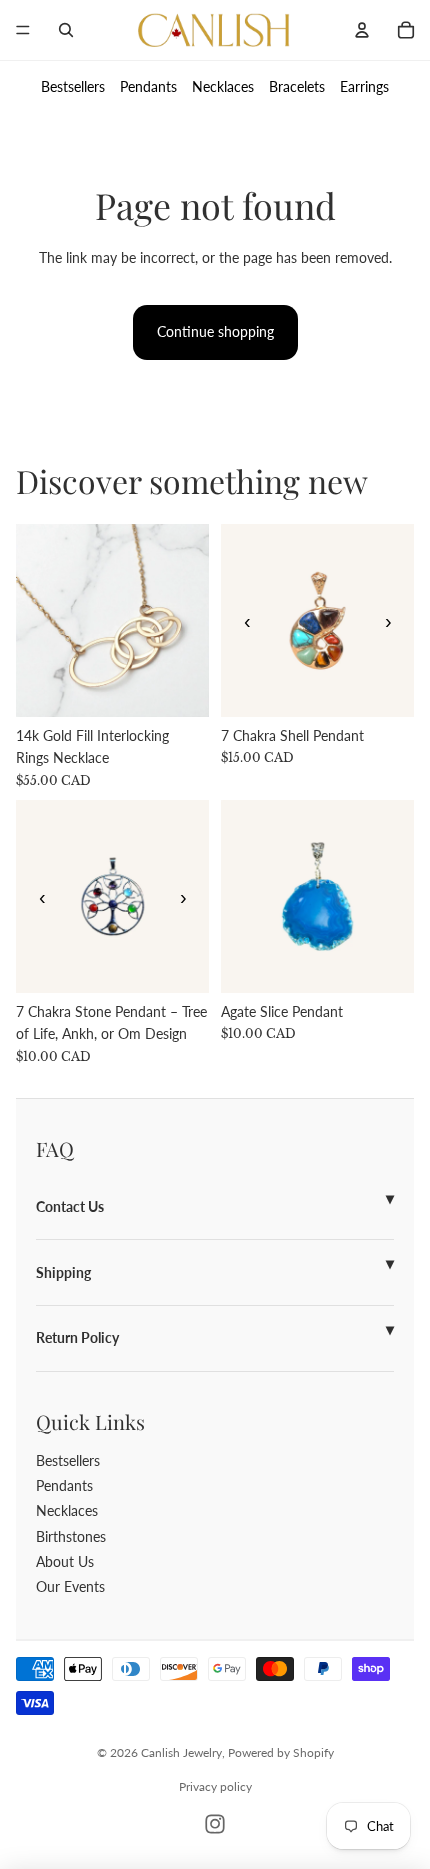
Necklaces (223, 86)
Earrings (364, 86)
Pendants (148, 86)
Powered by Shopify (281, 1752)
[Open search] (66, 30)
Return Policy (77, 1337)
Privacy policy (215, 1786)
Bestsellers (73, 86)
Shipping (63, 1272)
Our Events (70, 1586)
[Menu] (23, 30)
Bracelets (297, 86)
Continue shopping (215, 331)
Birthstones (71, 1536)
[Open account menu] (362, 30)
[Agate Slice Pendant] (317, 896)
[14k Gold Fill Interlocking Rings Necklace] (112, 620)
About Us (65, 1561)
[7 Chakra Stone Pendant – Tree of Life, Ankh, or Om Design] (112, 896)
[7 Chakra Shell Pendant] (317, 620)
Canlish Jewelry (181, 1752)
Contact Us (70, 1206)
